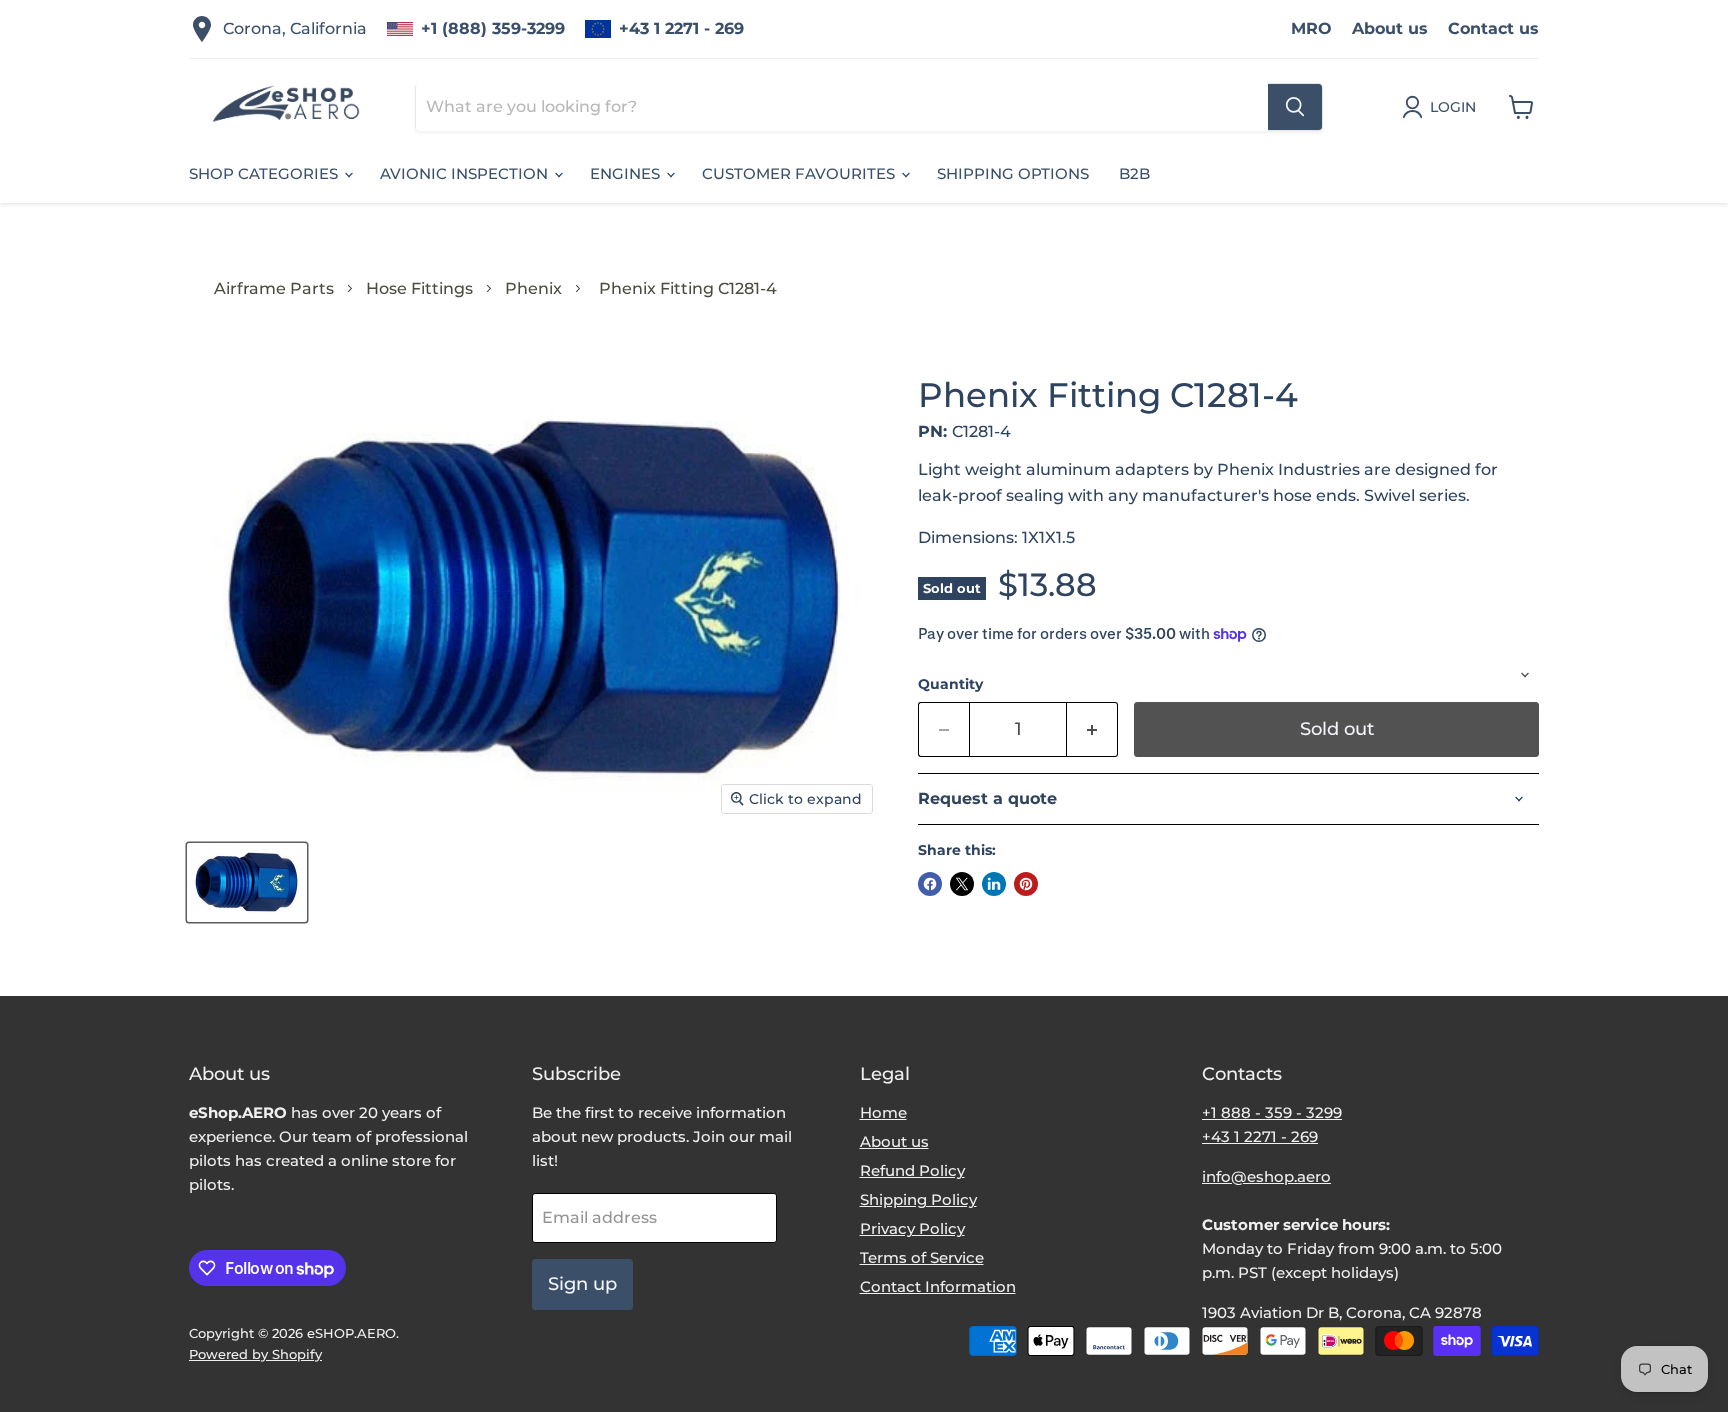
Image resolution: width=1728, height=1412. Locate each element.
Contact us (1493, 28)
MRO (1311, 28)
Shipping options (1013, 173)
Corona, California (295, 28)
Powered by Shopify (255, 1354)
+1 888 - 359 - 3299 (1272, 1112)
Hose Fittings (419, 288)
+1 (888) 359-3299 (493, 28)
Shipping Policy (918, 1199)
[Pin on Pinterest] (1026, 884)
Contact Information (938, 1286)
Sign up (582, 1284)
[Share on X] (962, 884)
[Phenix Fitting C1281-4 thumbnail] (247, 882)
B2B (1134, 173)
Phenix (533, 288)
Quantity (950, 684)
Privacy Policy (912, 1228)
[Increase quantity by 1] (1092, 729)
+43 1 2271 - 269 (681, 28)
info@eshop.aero (1266, 1176)
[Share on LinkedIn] (994, 884)
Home (883, 1112)
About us (1390, 28)
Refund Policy (912, 1170)
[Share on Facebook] (930, 884)
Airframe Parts (274, 288)
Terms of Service (922, 1257)
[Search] (1295, 107)
